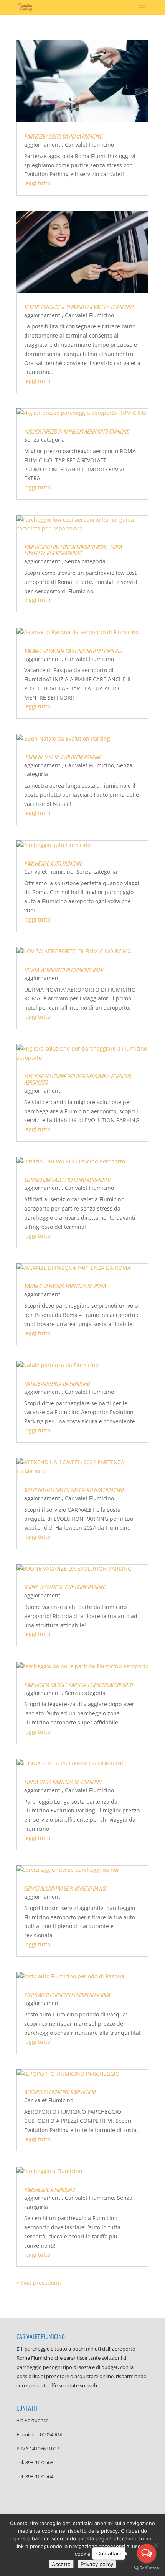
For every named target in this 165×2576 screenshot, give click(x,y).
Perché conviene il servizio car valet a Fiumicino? (79, 308)
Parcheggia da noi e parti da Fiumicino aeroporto (78, 1685)
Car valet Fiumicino (89, 144)
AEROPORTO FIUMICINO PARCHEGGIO (60, 2092)
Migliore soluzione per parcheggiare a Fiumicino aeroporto (78, 1080)
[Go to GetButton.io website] (147, 2568)
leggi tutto (37, 183)
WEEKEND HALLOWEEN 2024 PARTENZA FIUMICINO (74, 1490)
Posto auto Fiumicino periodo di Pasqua (67, 1995)
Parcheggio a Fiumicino (49, 2190)
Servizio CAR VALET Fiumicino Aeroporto (67, 1180)
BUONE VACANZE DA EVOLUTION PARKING (65, 1588)
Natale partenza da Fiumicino (57, 1384)
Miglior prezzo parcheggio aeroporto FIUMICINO (77, 432)
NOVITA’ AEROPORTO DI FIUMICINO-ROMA (64, 970)
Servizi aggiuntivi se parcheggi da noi (65, 1889)
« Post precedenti (39, 2283)
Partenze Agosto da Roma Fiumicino (63, 137)
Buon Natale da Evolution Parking (63, 758)
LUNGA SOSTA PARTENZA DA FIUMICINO (63, 1782)
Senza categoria (45, 440)
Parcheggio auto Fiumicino (53, 864)
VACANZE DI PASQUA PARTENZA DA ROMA (65, 1286)
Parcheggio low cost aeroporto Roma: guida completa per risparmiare (73, 551)
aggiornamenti (43, 144)
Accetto (61, 2564)
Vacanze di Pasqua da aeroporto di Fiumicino (73, 651)
